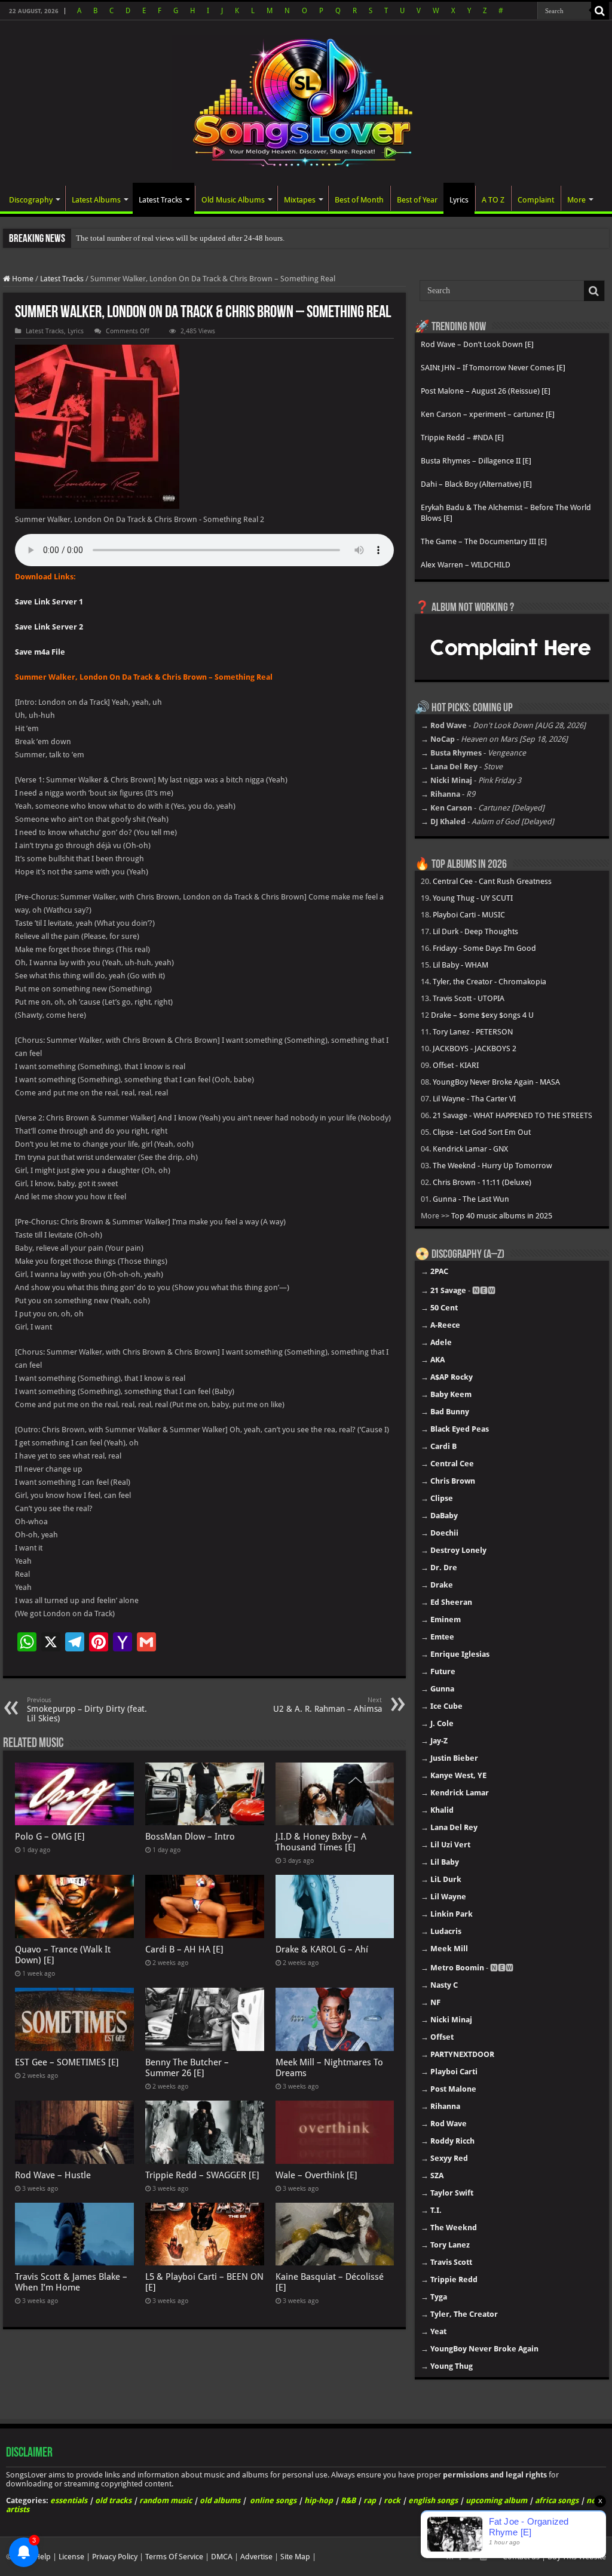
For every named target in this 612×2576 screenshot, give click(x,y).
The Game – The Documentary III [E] (484, 541)
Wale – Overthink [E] (316, 2175)
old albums (220, 2500)
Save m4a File (40, 652)
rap (370, 2500)
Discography (31, 200)
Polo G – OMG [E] (50, 1837)
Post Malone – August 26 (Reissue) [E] (486, 391)
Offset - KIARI (456, 1065)
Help (43, 2557)
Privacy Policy (115, 2557)
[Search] (600, 11)
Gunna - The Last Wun (471, 1199)
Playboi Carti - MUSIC (469, 915)
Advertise (256, 2557)
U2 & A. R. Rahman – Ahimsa (328, 1705)
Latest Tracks (160, 200)
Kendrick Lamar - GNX (470, 1149)
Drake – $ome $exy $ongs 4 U (482, 1015)
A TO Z (493, 200)
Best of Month (359, 200)
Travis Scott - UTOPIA (469, 998)
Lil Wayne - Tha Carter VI (474, 1099)
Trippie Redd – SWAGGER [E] (202, 2175)
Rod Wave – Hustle (53, 2175)
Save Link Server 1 (49, 602)
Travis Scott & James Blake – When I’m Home (71, 2282)
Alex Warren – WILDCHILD (466, 565)
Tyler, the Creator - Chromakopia (489, 982)
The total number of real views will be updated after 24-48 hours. (180, 238)
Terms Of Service (174, 2557)
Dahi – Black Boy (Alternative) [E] (476, 484)
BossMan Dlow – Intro (190, 1837)
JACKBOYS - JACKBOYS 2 (475, 1048)
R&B (348, 2500)
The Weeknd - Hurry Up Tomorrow (492, 1166)
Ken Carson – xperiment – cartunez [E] (488, 414)
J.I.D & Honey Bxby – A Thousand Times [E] (321, 1842)
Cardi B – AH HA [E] (184, 1949)
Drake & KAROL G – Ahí (322, 1949)
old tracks (113, 2500)
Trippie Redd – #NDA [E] (462, 437)
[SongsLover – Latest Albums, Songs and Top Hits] (306, 100)
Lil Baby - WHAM (460, 965)
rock (392, 2500)
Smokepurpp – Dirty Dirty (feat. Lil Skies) (87, 1710)
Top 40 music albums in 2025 (502, 1216)
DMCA (222, 2557)
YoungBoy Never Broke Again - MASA (496, 1082)
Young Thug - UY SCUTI (473, 898)
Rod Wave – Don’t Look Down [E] (477, 344)
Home (22, 279)
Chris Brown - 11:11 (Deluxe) (482, 1182)
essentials (69, 2500)
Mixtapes (300, 200)
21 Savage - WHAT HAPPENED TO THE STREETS (512, 1115)
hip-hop (319, 2500)
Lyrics (459, 200)
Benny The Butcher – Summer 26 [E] (187, 2068)
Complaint (536, 200)
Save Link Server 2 (49, 627)
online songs (273, 2500)
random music (166, 2500)
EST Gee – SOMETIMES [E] (67, 2062)
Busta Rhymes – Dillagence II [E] (476, 461)
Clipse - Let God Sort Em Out (482, 1132)
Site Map (295, 2557)
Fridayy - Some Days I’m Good (484, 948)
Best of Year (417, 200)
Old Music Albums (233, 200)
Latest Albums (96, 200)
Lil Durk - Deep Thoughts (475, 931)
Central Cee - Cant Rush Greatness (492, 881)
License (71, 2557)
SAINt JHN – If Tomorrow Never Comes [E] (493, 368)
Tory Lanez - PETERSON (473, 1032)
